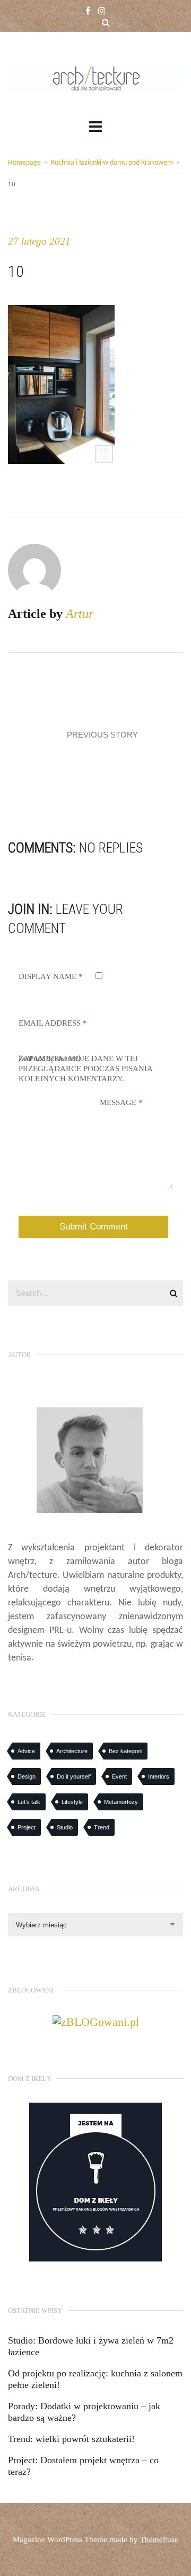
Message (121, 1102)
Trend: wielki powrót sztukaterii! (71, 2439)
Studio (65, 1827)
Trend (102, 1827)
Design (27, 1776)
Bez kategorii (125, 1751)
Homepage (24, 163)
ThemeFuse (159, 2539)
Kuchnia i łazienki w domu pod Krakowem (112, 163)
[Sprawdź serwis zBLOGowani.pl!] (96, 2021)
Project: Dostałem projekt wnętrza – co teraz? (83, 2466)
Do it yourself (74, 1776)
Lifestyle (72, 1802)
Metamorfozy (121, 1802)
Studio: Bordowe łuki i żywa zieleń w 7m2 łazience (91, 2346)
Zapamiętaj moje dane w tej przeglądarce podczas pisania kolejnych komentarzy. (85, 1069)
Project (27, 1827)
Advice (26, 1751)
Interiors (159, 1776)
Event (119, 1776)
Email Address (53, 1023)
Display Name (51, 976)
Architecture (72, 1751)
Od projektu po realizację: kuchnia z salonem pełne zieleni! (95, 2379)
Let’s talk (29, 1802)
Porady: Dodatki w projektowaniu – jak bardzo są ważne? (84, 2412)
